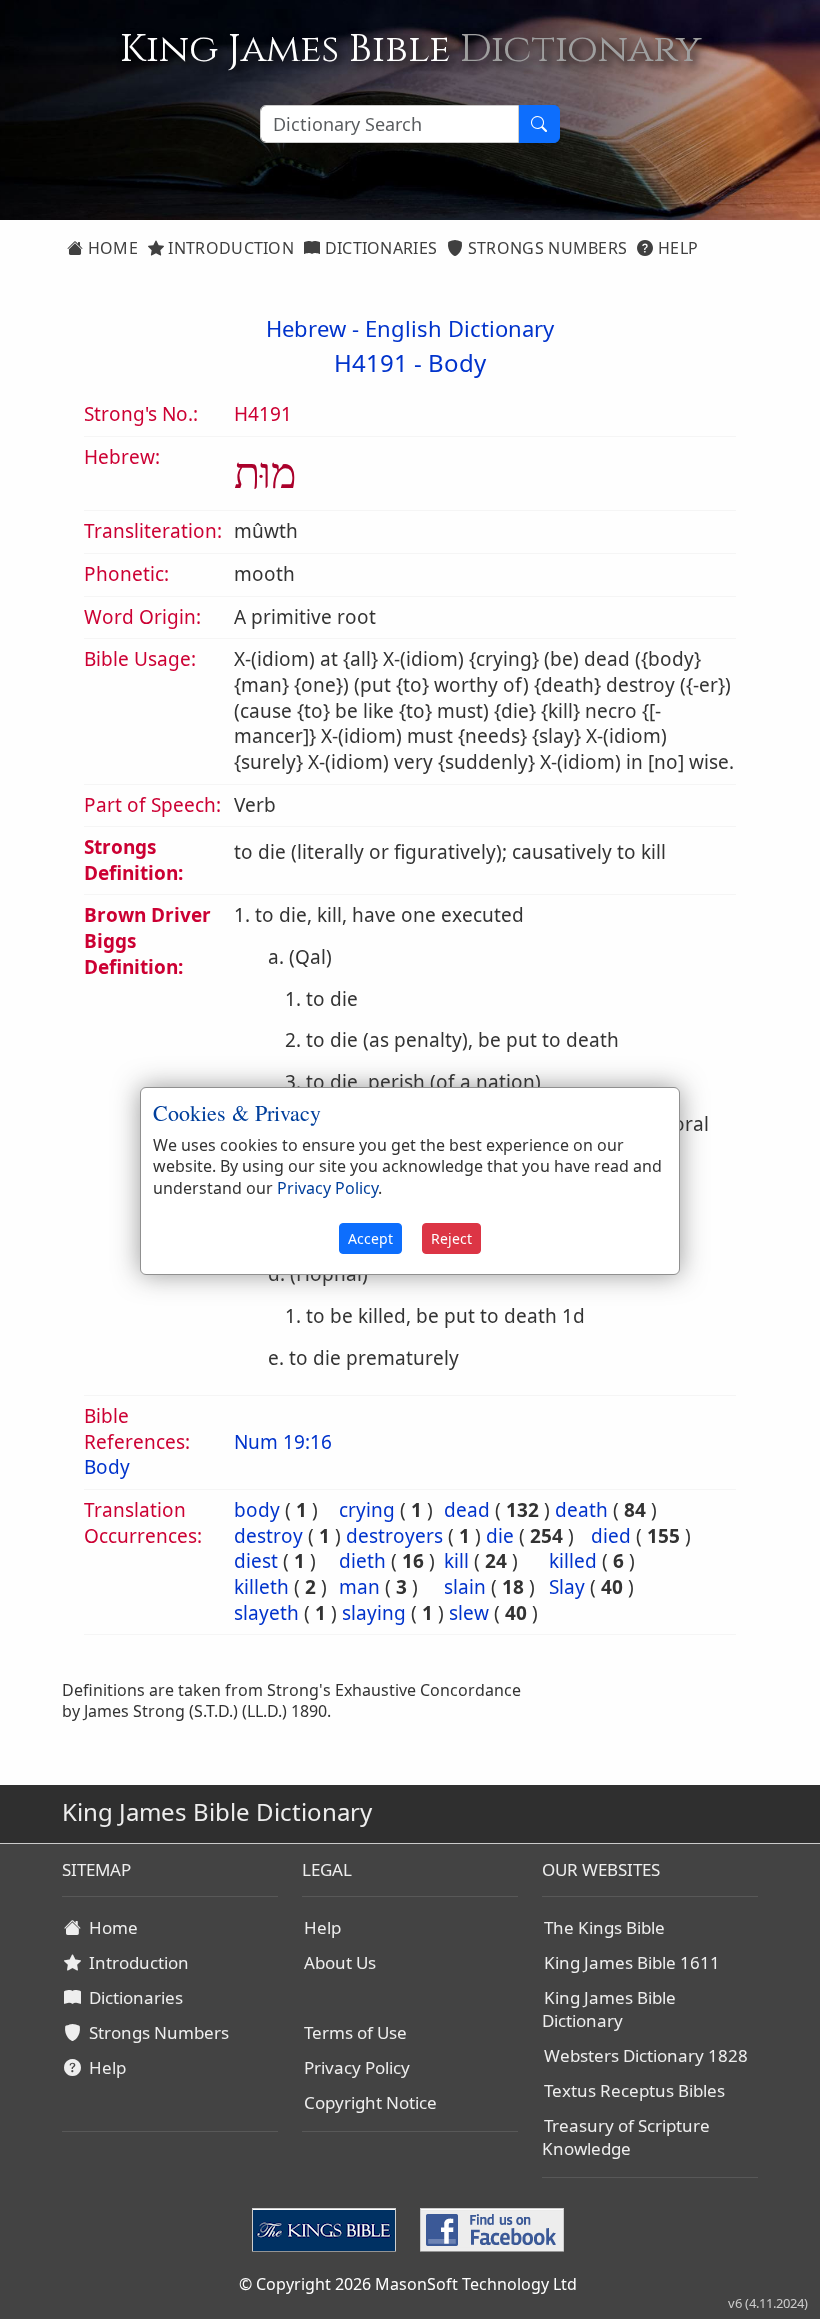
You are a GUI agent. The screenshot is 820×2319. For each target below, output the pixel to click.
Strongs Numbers (546, 248)
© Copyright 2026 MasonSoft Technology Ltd (408, 2284)
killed (573, 1561)
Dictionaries (378, 248)
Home (110, 248)
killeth (261, 1587)
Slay (567, 1587)
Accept (370, 1238)
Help (676, 248)
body (257, 1510)
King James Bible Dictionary (609, 2009)
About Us (340, 1962)
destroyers (394, 1536)
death (581, 1510)
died (611, 1536)
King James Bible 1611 (632, 1962)
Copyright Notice (370, 2102)
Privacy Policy (357, 2067)
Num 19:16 (283, 1442)
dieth (362, 1561)
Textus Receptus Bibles (634, 2090)
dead (467, 1510)
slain (465, 1587)
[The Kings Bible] (328, 2228)
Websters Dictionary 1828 (646, 2055)
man (359, 1587)
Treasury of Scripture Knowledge (626, 2137)
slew (469, 1613)
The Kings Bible (604, 1927)
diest (256, 1561)
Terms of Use (355, 2032)
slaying (374, 1613)
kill (456, 1561)
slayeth (266, 1613)
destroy (268, 1536)
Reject (451, 1238)
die (500, 1536)
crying (367, 1510)
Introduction (229, 248)
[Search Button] (539, 124)
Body (457, 362)
